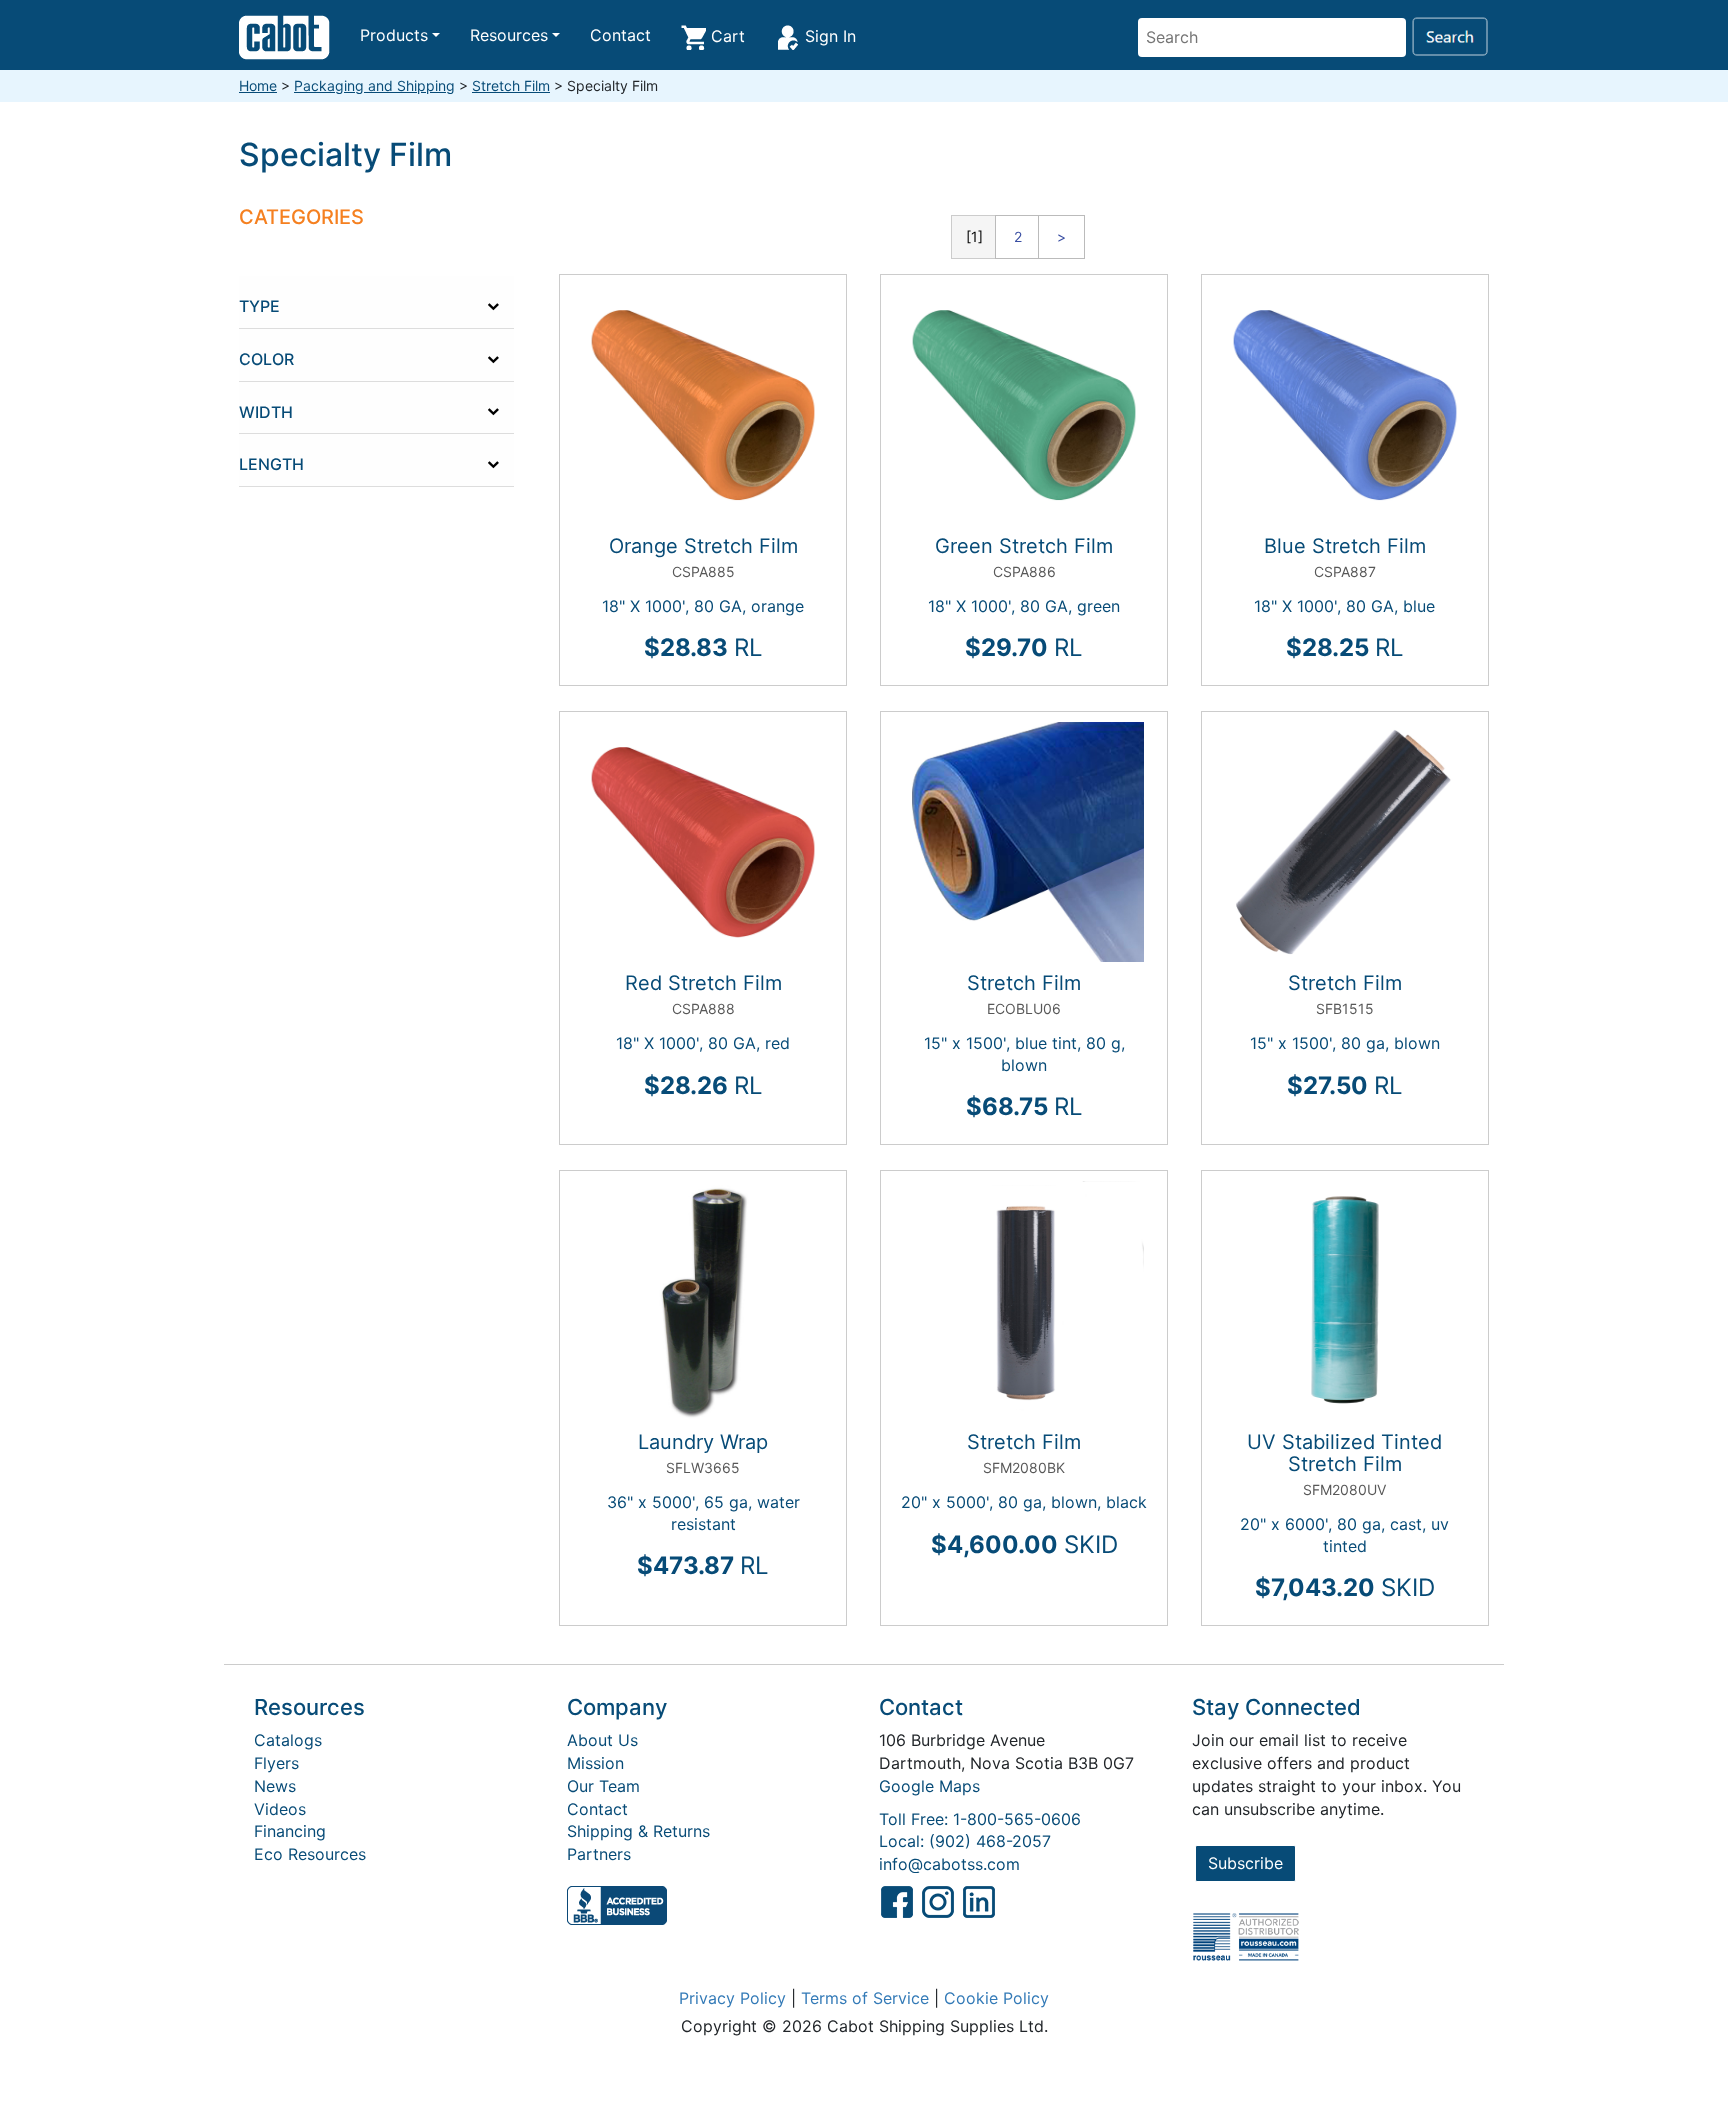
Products (394, 35)
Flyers (276, 1763)
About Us (602, 1740)
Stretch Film (511, 85)
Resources (509, 35)
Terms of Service (865, 1998)
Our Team (603, 1786)
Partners (599, 1854)
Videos (280, 1809)
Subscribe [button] (1245, 1863)
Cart (725, 36)
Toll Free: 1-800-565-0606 (980, 1819)
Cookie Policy (996, 1998)
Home (258, 85)
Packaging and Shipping (374, 85)
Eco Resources (310, 1854)
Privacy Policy (732, 1998)
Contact (620, 35)
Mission (595, 1763)
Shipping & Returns (638, 1831)
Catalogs (288, 1740)
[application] (399, 302)
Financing (290, 1831)
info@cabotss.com (949, 1864)
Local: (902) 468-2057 (965, 1841)
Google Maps (929, 1786)
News (275, 1786)
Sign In (828, 36)
